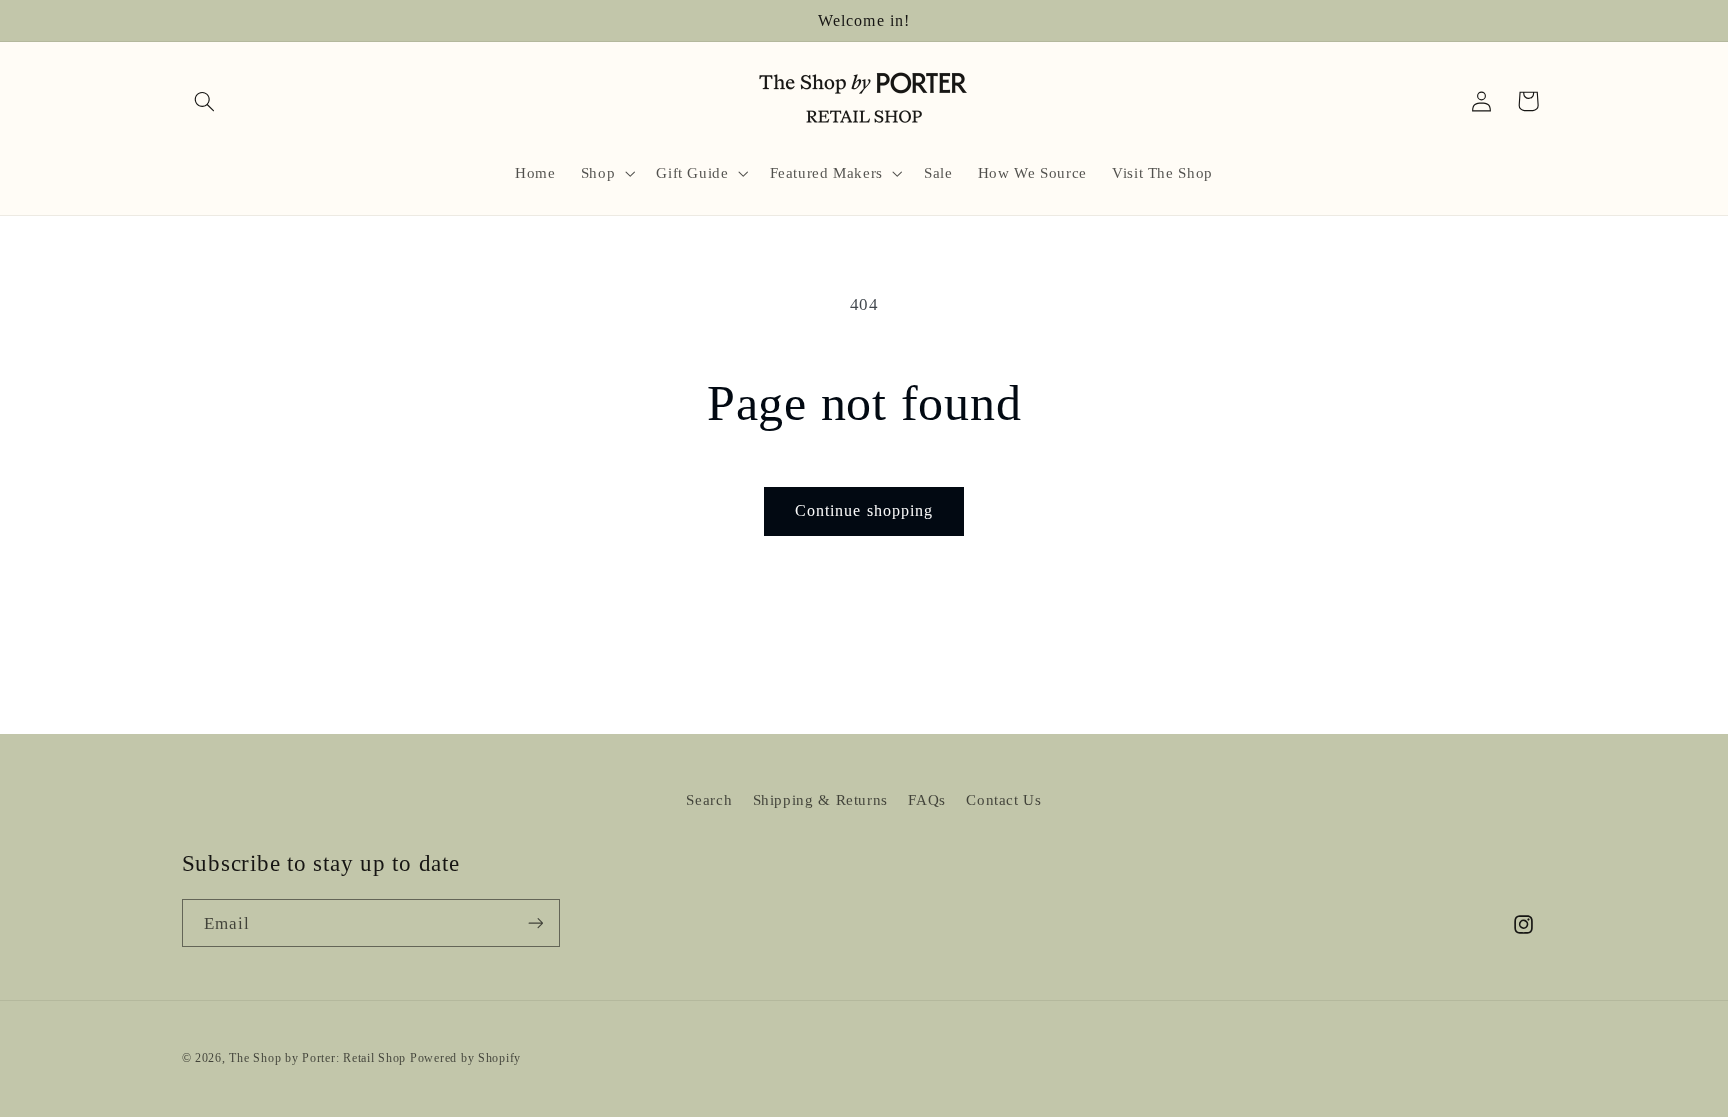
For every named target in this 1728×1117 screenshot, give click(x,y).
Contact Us (1003, 799)
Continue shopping (864, 510)
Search (709, 799)
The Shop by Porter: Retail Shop (317, 1058)
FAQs (927, 799)
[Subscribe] (535, 923)
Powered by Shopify (465, 1058)
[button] (205, 101)
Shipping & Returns (820, 799)
